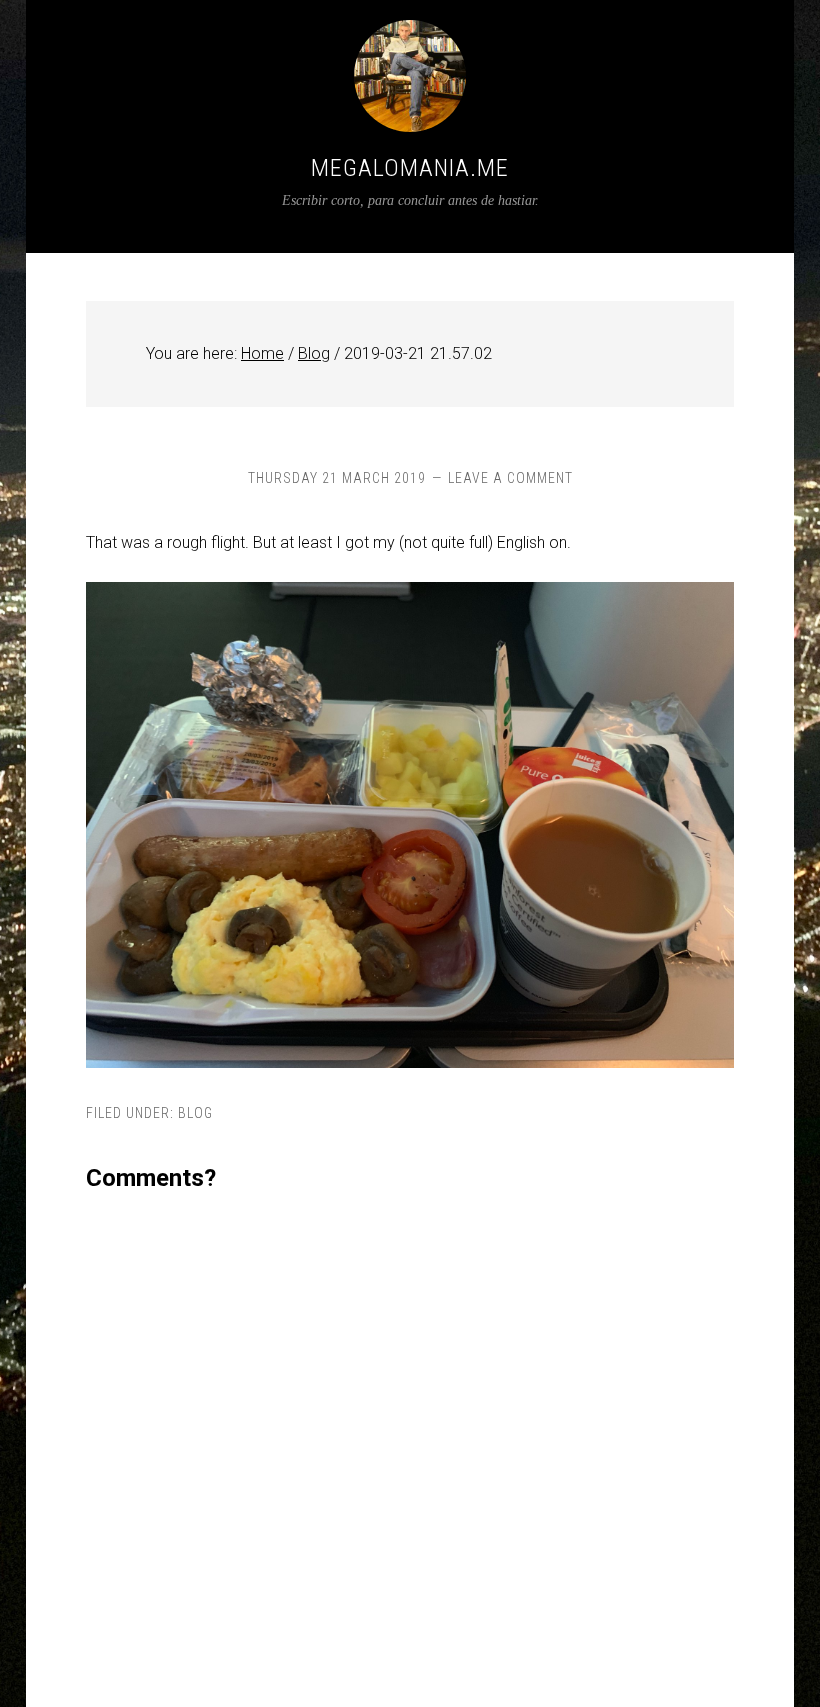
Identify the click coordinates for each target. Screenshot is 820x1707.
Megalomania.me (410, 168)
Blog (195, 1113)
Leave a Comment (510, 478)
